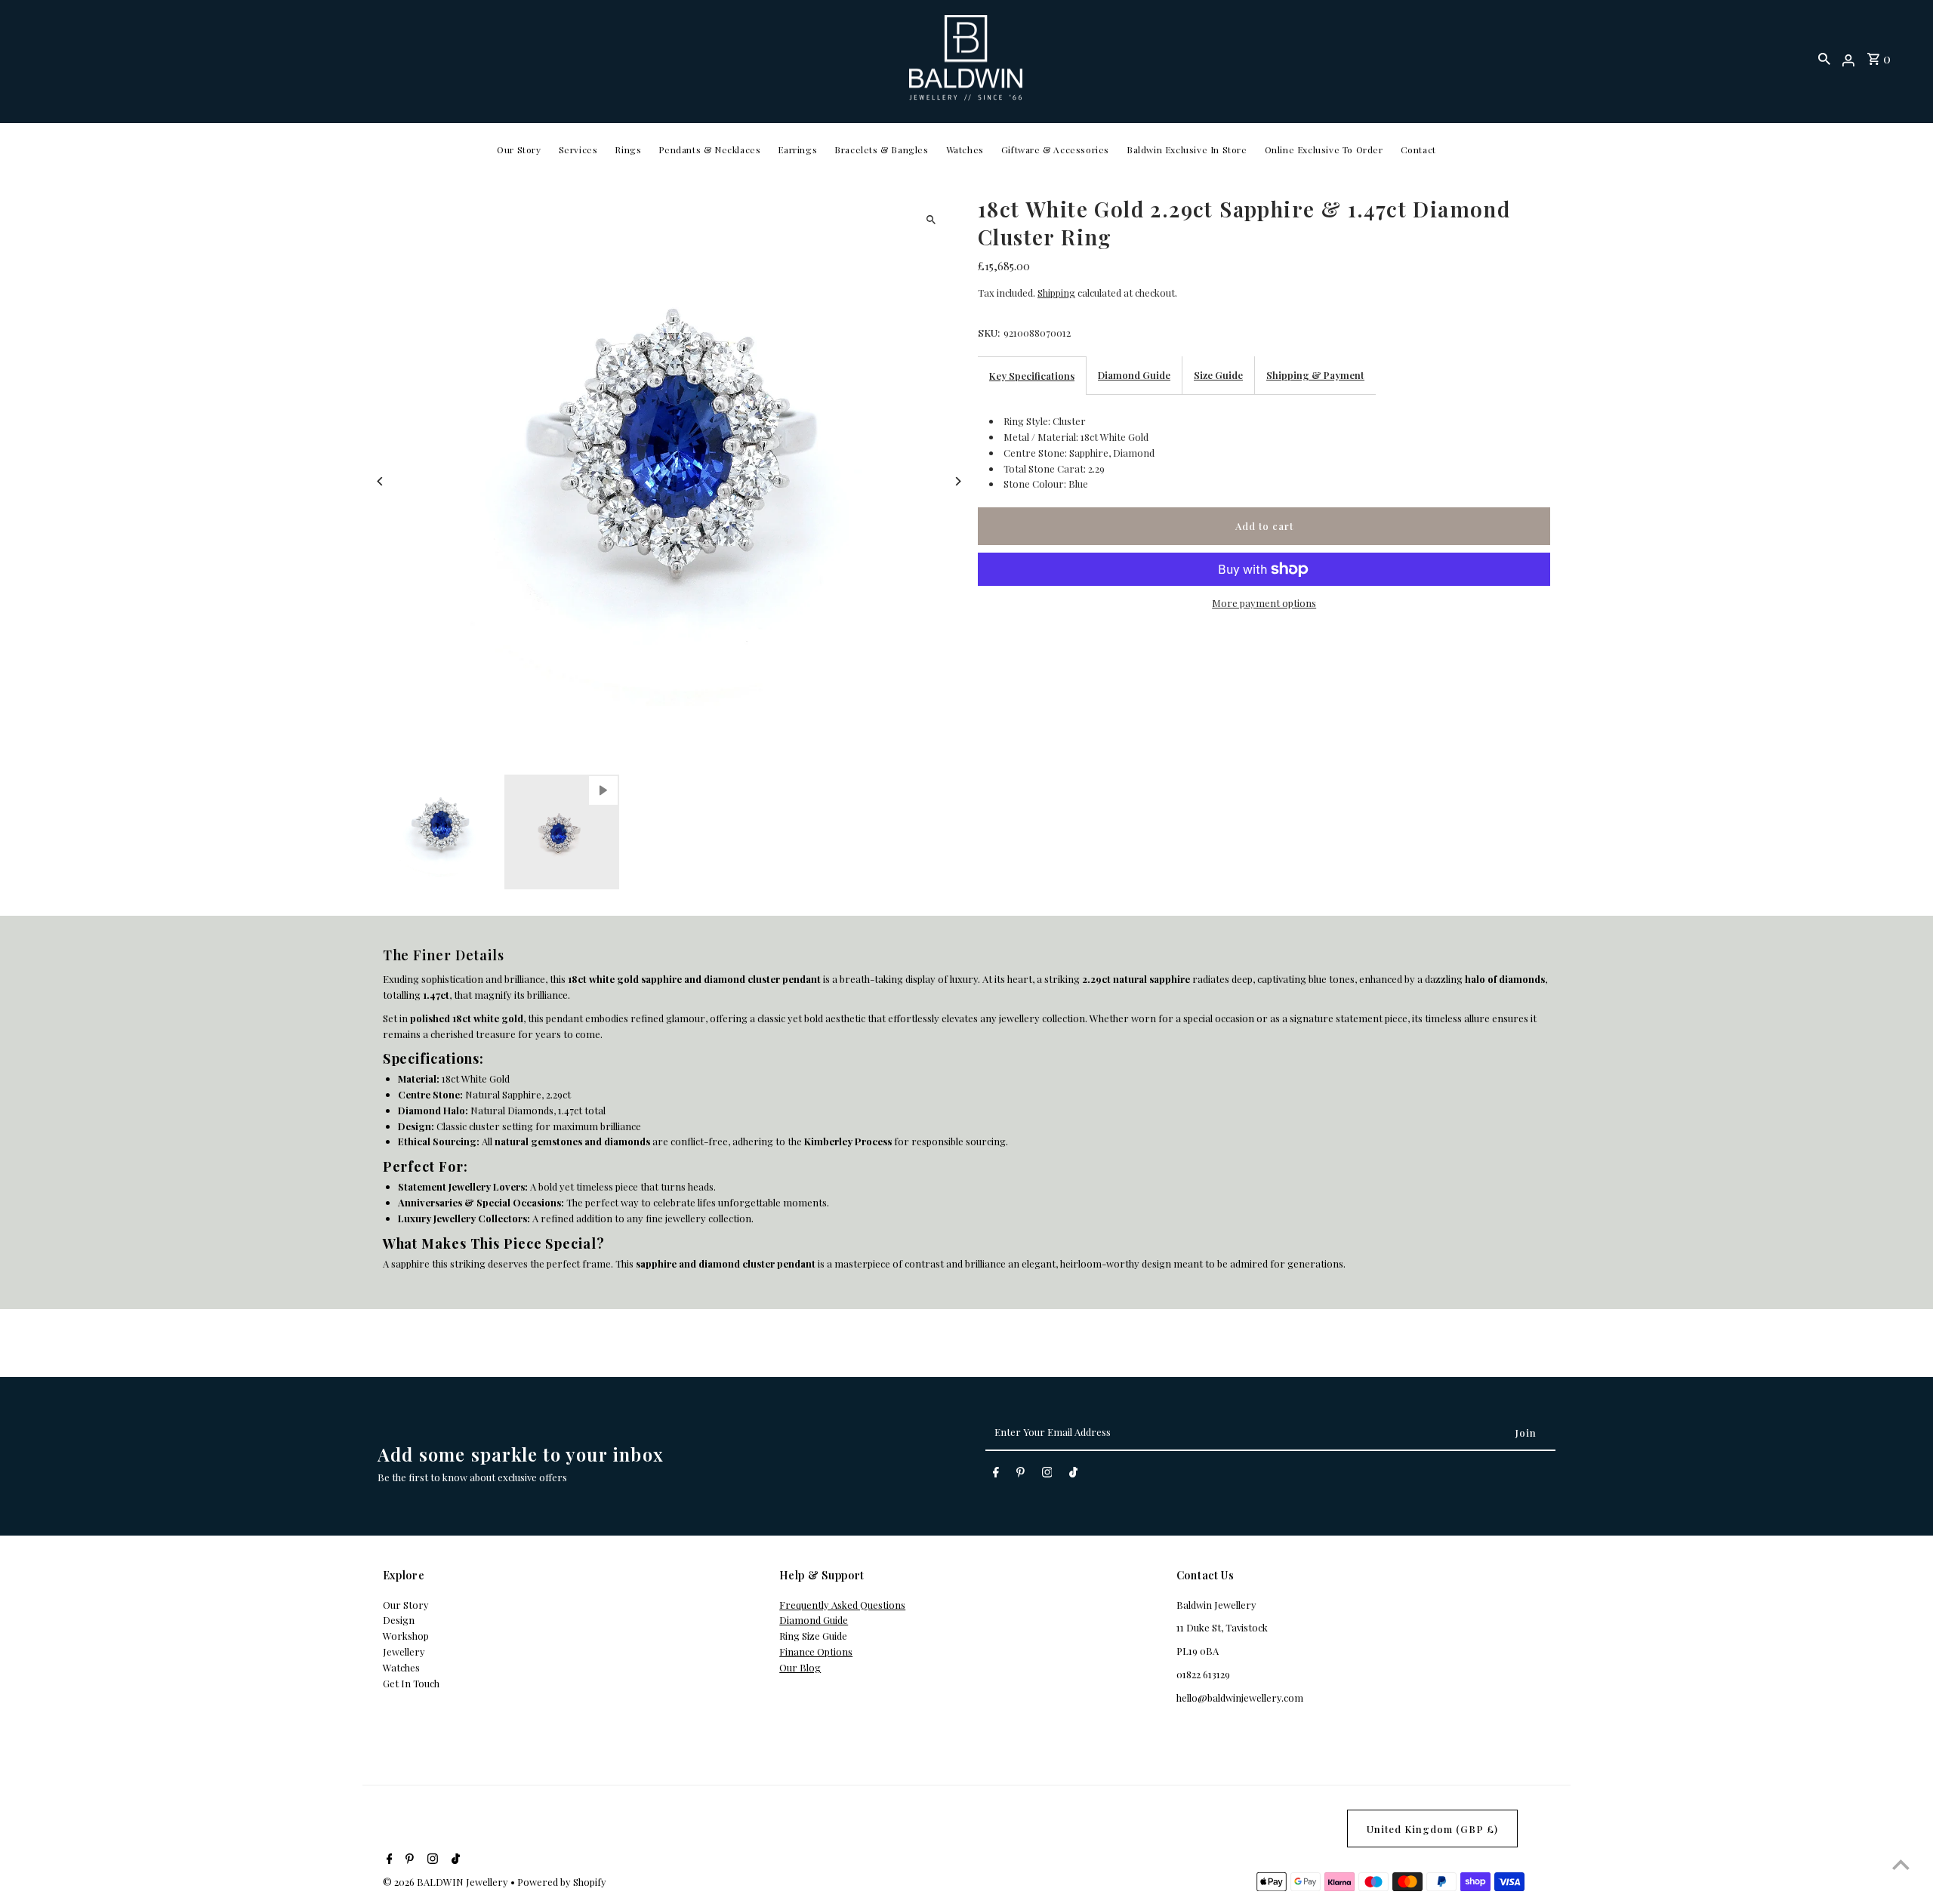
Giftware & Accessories (1055, 149)
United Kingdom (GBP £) (1432, 1829)
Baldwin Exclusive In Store (1187, 149)
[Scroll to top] (1901, 1864)
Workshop (406, 1636)
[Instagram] (1047, 1475)
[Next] (957, 481)
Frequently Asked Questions (842, 1605)
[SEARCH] (1824, 58)
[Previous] (381, 481)
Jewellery (404, 1651)
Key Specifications (1032, 376)
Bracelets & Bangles (881, 149)
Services (578, 149)
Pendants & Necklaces (709, 149)
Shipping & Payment (1315, 375)
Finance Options (816, 1651)
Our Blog (800, 1667)
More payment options (1264, 603)
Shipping (1056, 293)
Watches (965, 149)
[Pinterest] (1020, 1475)
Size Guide (1218, 375)
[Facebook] (996, 1475)
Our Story (519, 149)
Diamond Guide (1134, 375)
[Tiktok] (1073, 1475)
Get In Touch (411, 1683)
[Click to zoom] (931, 219)
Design (399, 1620)
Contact (1418, 149)
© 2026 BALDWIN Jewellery (447, 1882)
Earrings (797, 149)
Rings (628, 149)
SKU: (989, 333)
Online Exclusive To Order (1324, 149)
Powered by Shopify (562, 1882)
